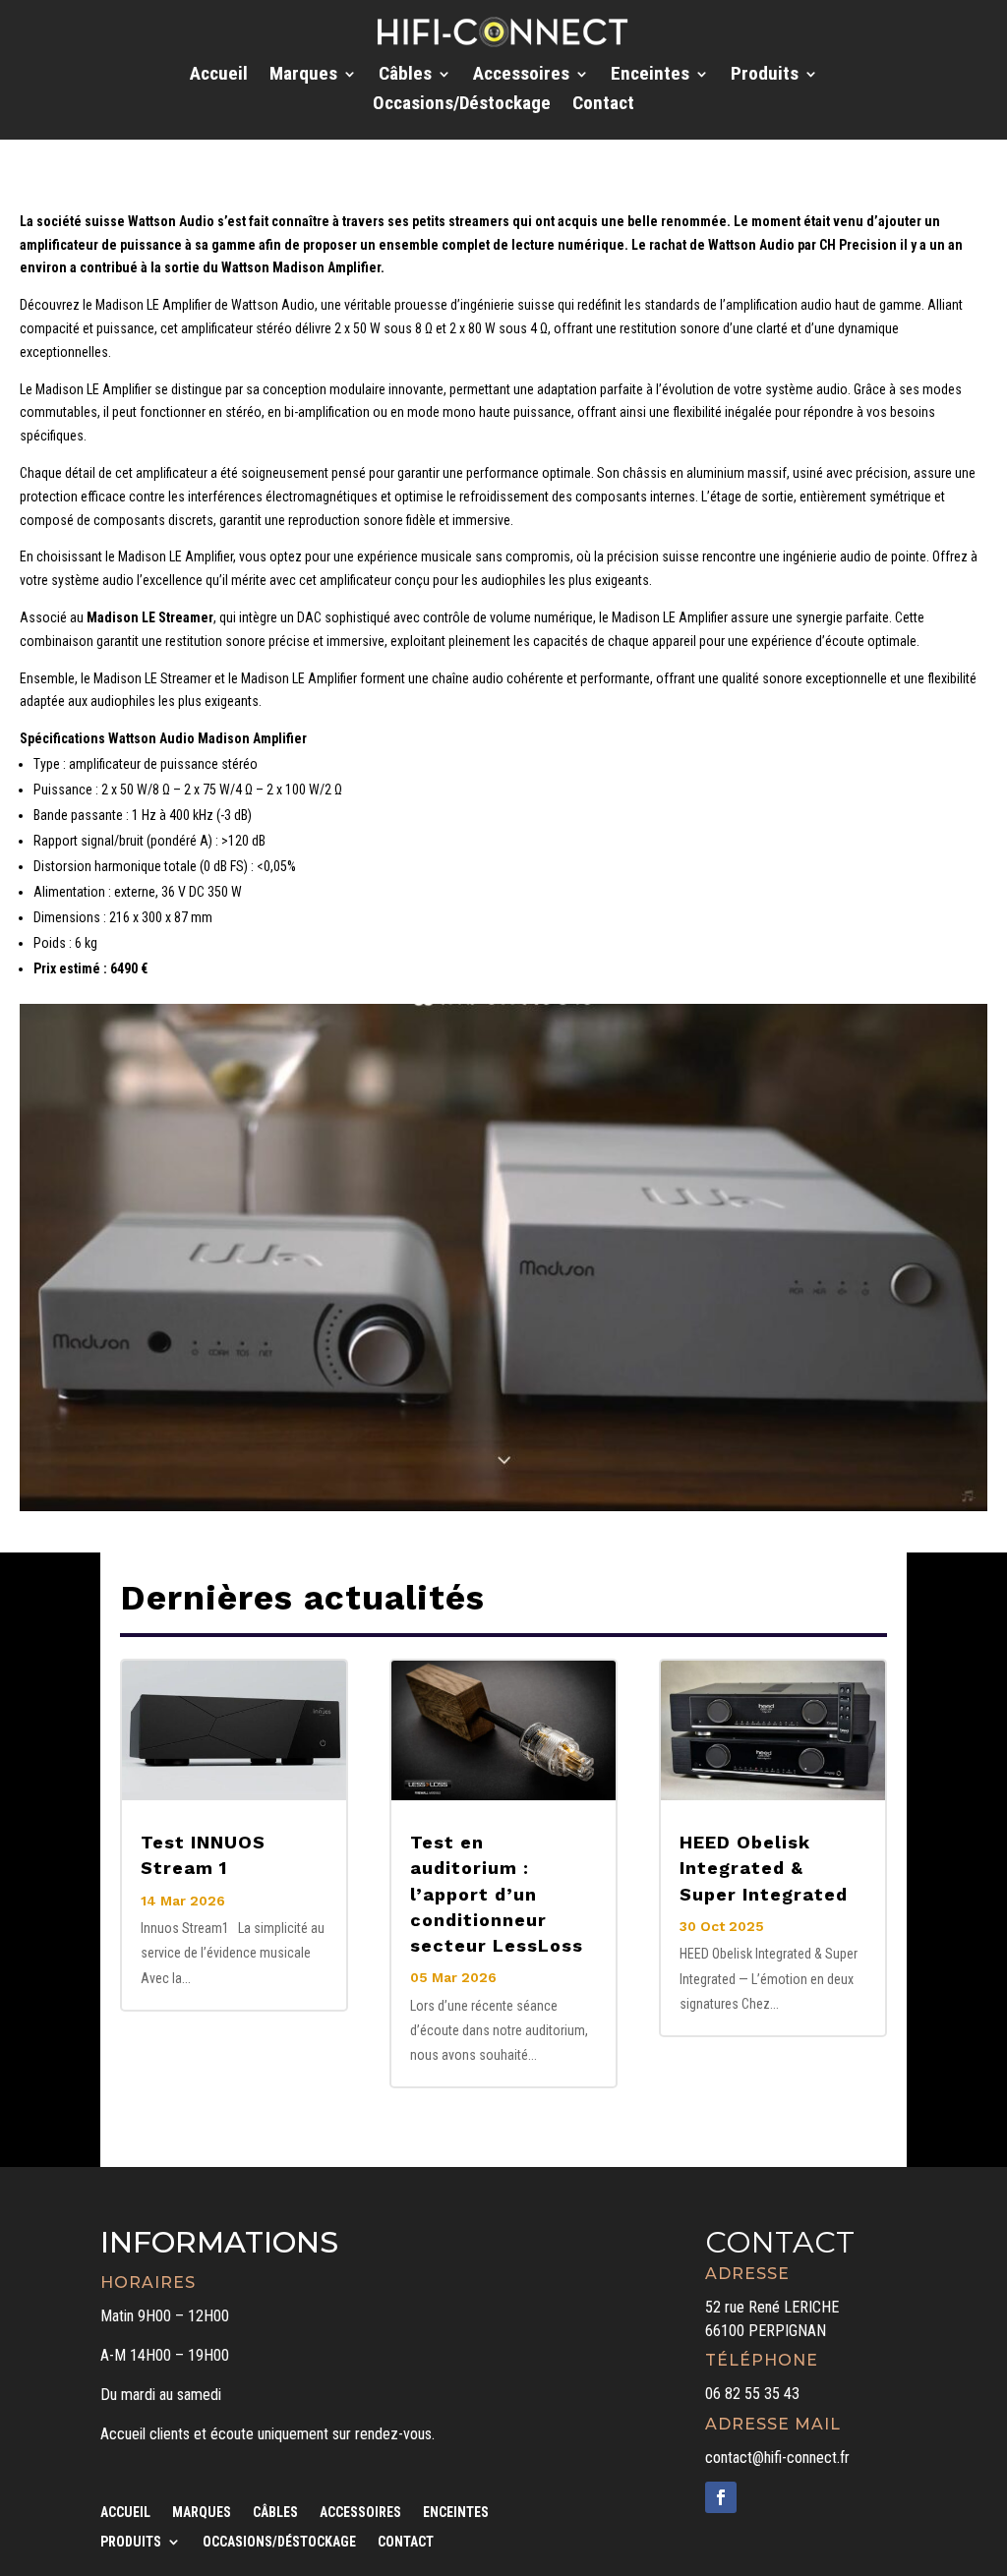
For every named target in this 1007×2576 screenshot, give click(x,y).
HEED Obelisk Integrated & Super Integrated (764, 1868)
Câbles (405, 76)
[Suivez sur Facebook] (721, 2497)
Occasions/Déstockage (462, 105)
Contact (603, 105)
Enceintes (650, 76)
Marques (303, 76)
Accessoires (521, 76)
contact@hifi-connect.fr (777, 2458)
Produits (765, 76)
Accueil (219, 76)
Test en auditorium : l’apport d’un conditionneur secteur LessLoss (497, 1894)
